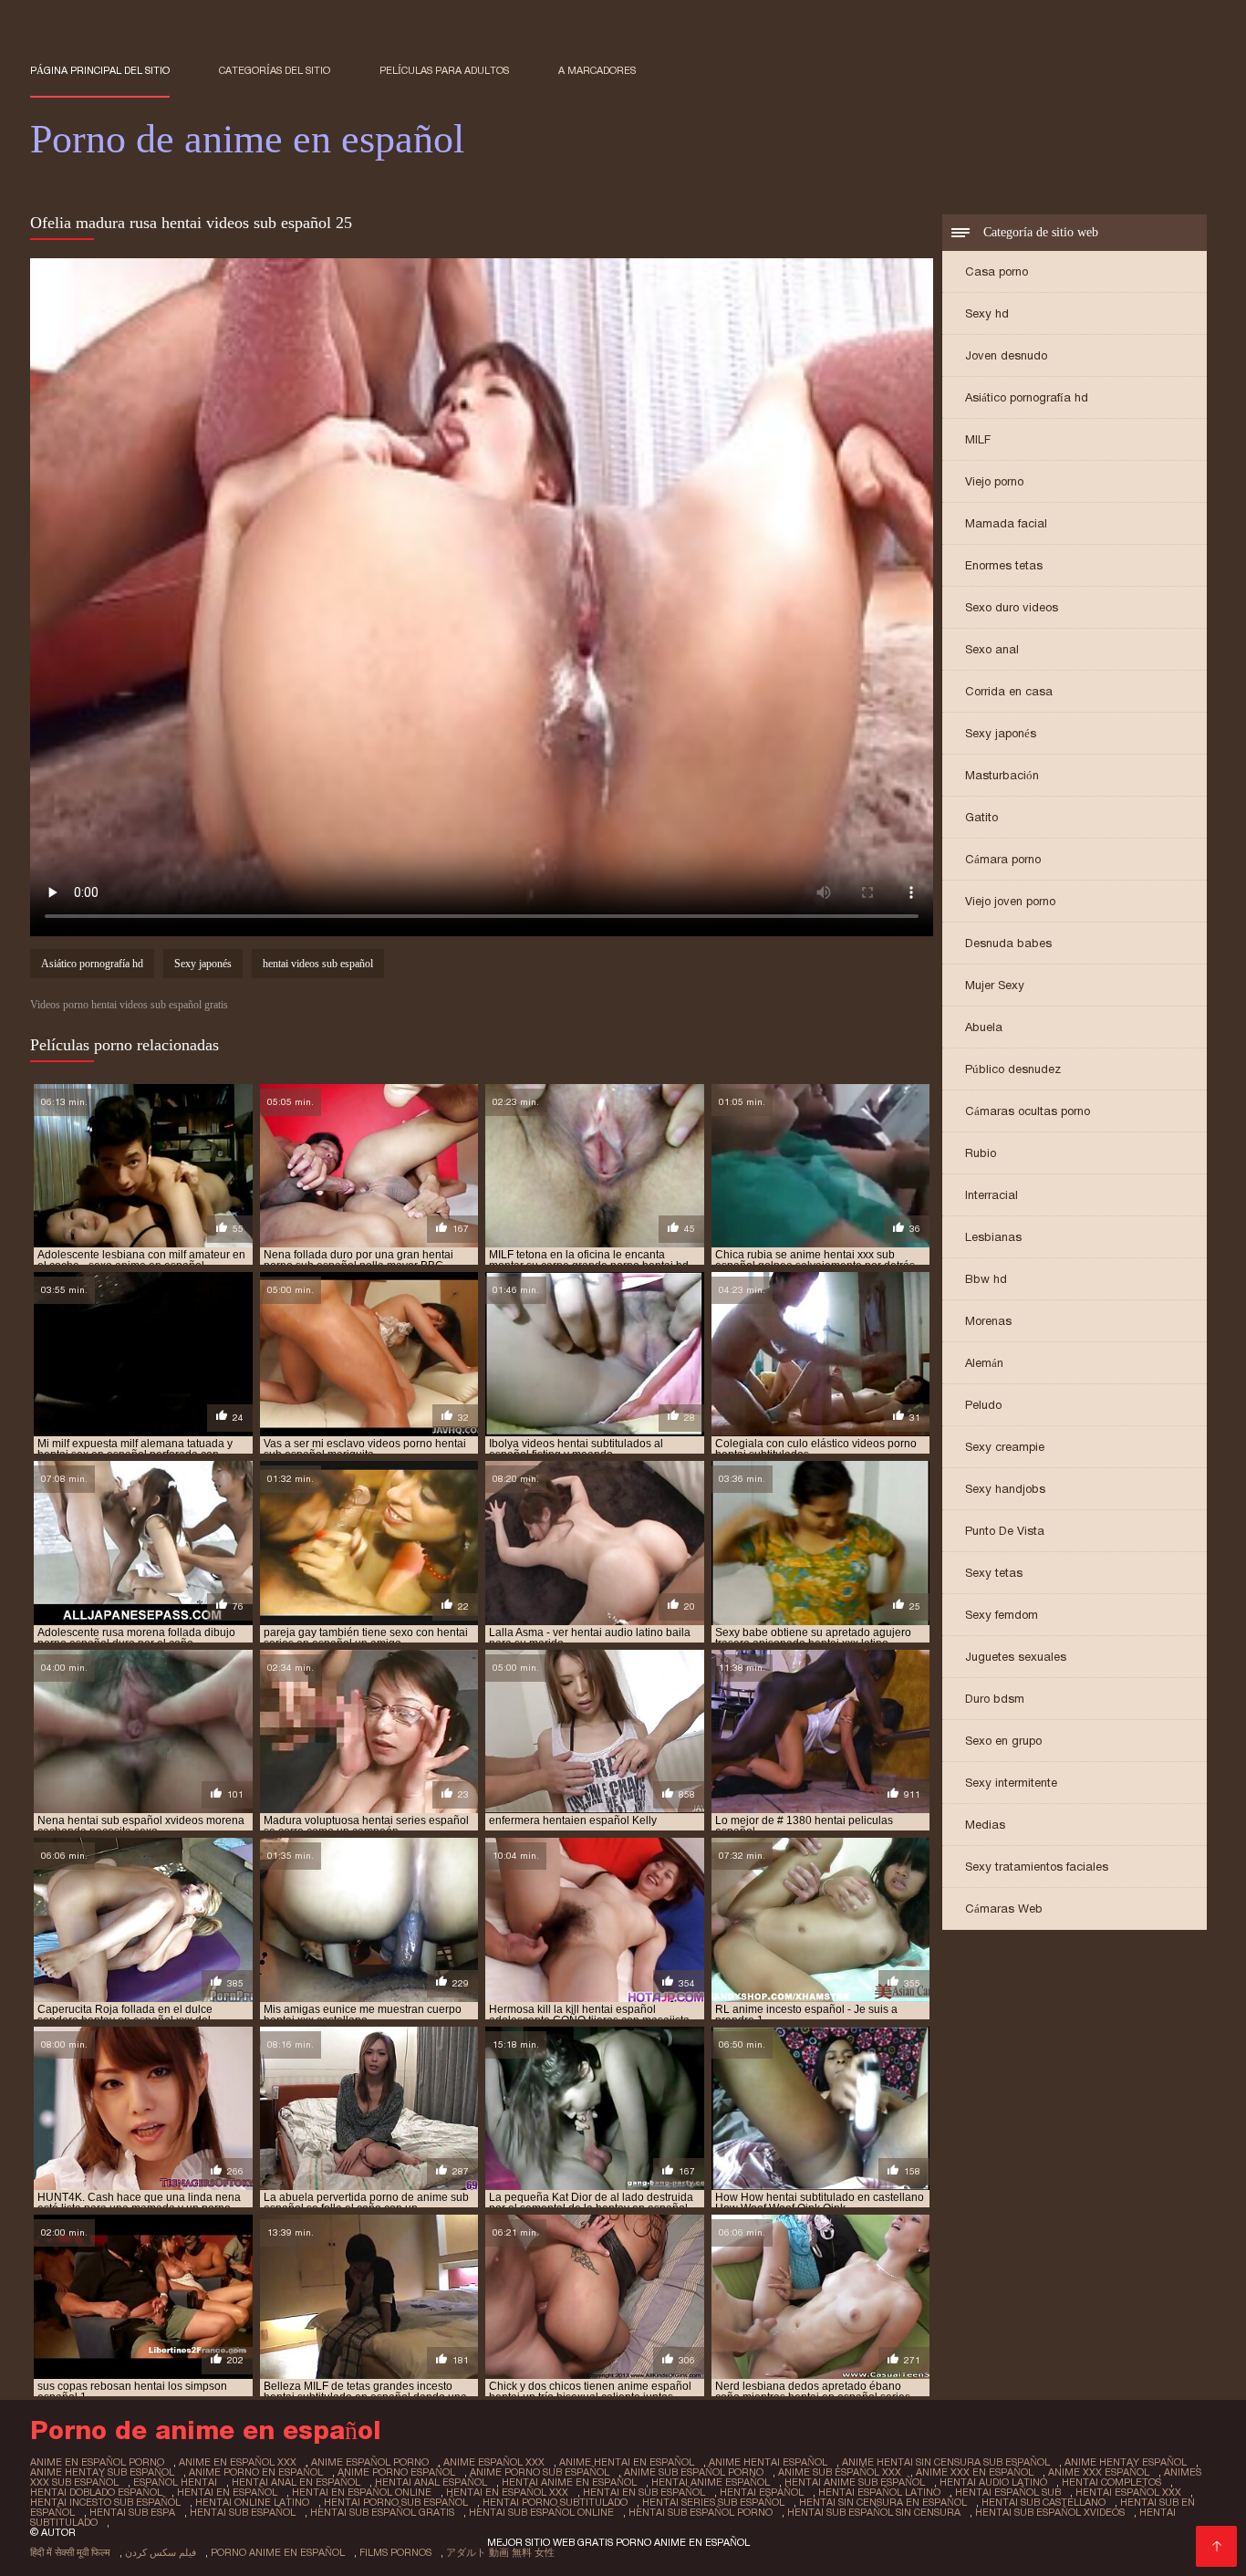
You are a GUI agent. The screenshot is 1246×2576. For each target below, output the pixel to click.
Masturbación (1002, 775)
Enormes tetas (1004, 565)
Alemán (984, 1363)
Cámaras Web (1004, 1909)
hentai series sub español (713, 2502)
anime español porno (370, 2462)
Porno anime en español (278, 2552)
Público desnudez (1013, 1069)
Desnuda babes (1008, 943)
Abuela (984, 1027)
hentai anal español (431, 2482)
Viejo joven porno (1010, 901)
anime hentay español (1126, 2462)
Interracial (992, 1195)
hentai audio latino (993, 2482)
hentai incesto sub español (105, 2502)
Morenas (988, 1321)
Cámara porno (1003, 859)
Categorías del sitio (275, 70)
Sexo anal (992, 649)
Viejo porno (994, 481)
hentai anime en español (569, 2482)
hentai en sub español (644, 2492)
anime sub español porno (694, 2472)
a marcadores (597, 70)
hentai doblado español (96, 2492)
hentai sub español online (541, 2512)
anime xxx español (1099, 2472)
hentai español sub (1008, 2492)
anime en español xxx (238, 2462)
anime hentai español (768, 2462)
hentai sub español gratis (382, 2512)
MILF (978, 439)
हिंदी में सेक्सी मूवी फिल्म (70, 2552)
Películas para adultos (444, 70)
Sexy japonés (1001, 733)
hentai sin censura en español (883, 2502)
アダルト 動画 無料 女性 (500, 2552)
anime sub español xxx (840, 2472)
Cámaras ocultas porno (1028, 1111)
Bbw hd (986, 1279)
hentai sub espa (132, 2512)
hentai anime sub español (855, 2482)
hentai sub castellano (1044, 2502)
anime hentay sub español (102, 2472)
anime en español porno (97, 2462)
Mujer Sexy (995, 985)
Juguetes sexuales (1016, 1657)
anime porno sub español (540, 2472)
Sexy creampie (1005, 1447)
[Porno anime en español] (1216, 2546)
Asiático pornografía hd (1027, 397)
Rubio (981, 1153)
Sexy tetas (994, 1573)
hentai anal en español (296, 2482)
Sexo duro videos (1012, 607)
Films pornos (395, 2552)
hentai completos (1111, 2482)
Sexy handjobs (1005, 1489)
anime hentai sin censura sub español (946, 2462)
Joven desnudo (1006, 355)
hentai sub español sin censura (874, 2512)
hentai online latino (252, 2502)
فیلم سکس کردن (161, 2552)
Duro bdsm (995, 1699)
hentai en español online (362, 2492)
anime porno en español (256, 2472)
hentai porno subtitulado (555, 2502)
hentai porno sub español (396, 2502)
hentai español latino (879, 2492)
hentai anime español (711, 2482)
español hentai (175, 2482)
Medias (985, 1825)
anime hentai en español (627, 2462)
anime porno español (396, 2472)
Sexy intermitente (1011, 1783)
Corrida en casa (1009, 691)
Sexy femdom (1002, 1615)
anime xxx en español (975, 2472)
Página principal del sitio (100, 70)
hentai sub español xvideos (1050, 2512)
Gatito (981, 817)
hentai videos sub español (318, 964)
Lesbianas (993, 1237)
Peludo (983, 1405)
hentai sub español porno (701, 2512)
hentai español (762, 2492)
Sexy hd (987, 313)
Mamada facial (1006, 523)
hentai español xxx (1128, 2492)
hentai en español (227, 2492)
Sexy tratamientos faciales (1037, 1867)
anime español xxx (494, 2462)
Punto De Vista (1005, 1531)
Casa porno (997, 271)
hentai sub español (243, 2512)
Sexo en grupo (1003, 1741)
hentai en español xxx (507, 2492)
